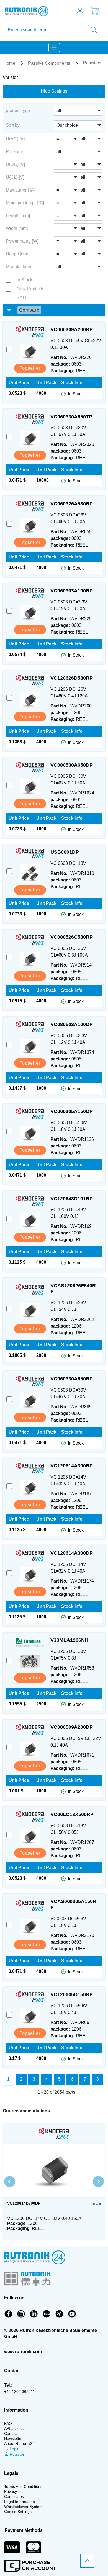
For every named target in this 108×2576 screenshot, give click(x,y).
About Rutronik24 (19, 2443)
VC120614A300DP (72, 1553)
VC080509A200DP (72, 1727)
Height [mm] (18, 254)
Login (14, 2449)
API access (14, 2428)
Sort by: (13, 125)
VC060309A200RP (72, 329)
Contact (11, 2433)
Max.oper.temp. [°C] (25, 203)
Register (16, 2454)
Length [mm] (18, 216)
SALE (22, 298)
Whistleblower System (23, 2507)
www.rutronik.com (23, 2352)
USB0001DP (65, 852)
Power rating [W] (22, 241)
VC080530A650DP (72, 765)
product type (18, 110)
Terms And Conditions (23, 2486)
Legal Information (20, 2502)
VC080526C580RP (72, 937)
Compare (29, 310)
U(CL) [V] (15, 177)
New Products (30, 289)
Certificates (14, 2496)
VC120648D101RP (72, 1199)
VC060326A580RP (72, 504)
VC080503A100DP (72, 1024)
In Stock (25, 280)
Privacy (11, 2491)
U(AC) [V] (15, 139)
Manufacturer (19, 267)
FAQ (8, 2423)
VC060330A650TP (71, 417)
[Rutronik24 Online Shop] (32, 11)
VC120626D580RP (72, 678)
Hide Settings (54, 91)
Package (15, 152)
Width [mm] (17, 228)
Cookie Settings (18, 2512)
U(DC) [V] (15, 164)
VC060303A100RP (72, 591)
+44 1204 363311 (20, 2391)
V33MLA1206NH (69, 1640)
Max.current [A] (20, 190)
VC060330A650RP (72, 1379)
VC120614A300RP (72, 1466)
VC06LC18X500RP (72, 1814)
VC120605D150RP (72, 1994)
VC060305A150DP (72, 1111)
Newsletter (13, 2438)
